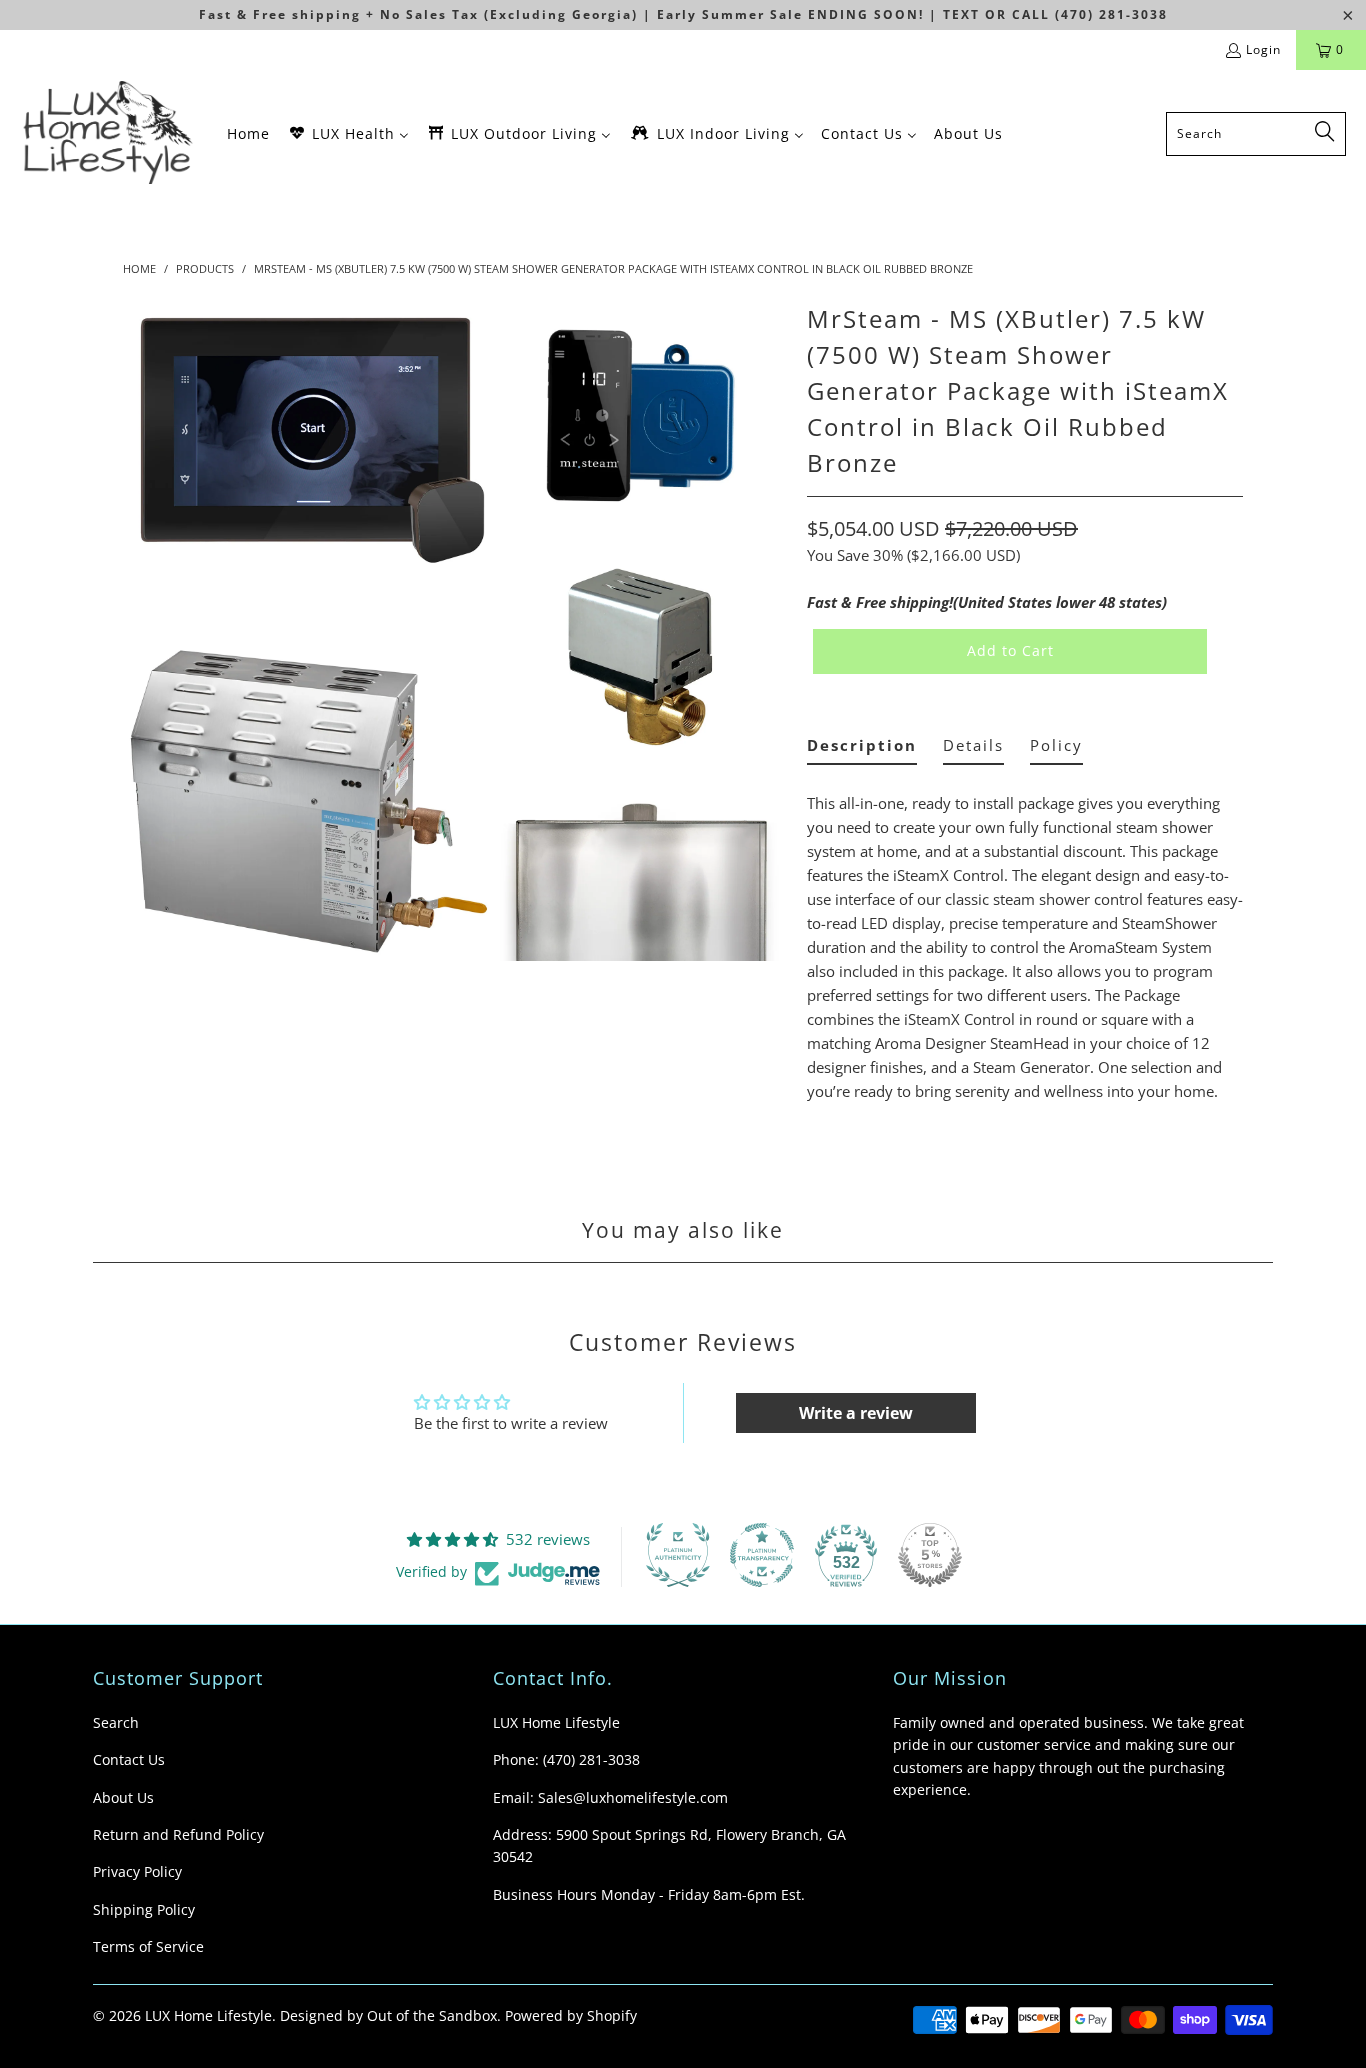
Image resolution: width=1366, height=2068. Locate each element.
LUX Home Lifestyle (208, 2015)
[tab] (862, 749)
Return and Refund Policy (178, 1834)
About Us (123, 1797)
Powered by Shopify (571, 2015)
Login (1263, 49)
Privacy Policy (137, 1871)
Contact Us (129, 1759)
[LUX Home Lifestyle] (112, 133)
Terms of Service (148, 1946)
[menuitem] (248, 133)
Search (116, 1722)
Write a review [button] (856, 1413)
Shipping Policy (144, 1909)
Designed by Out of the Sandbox (388, 2015)
